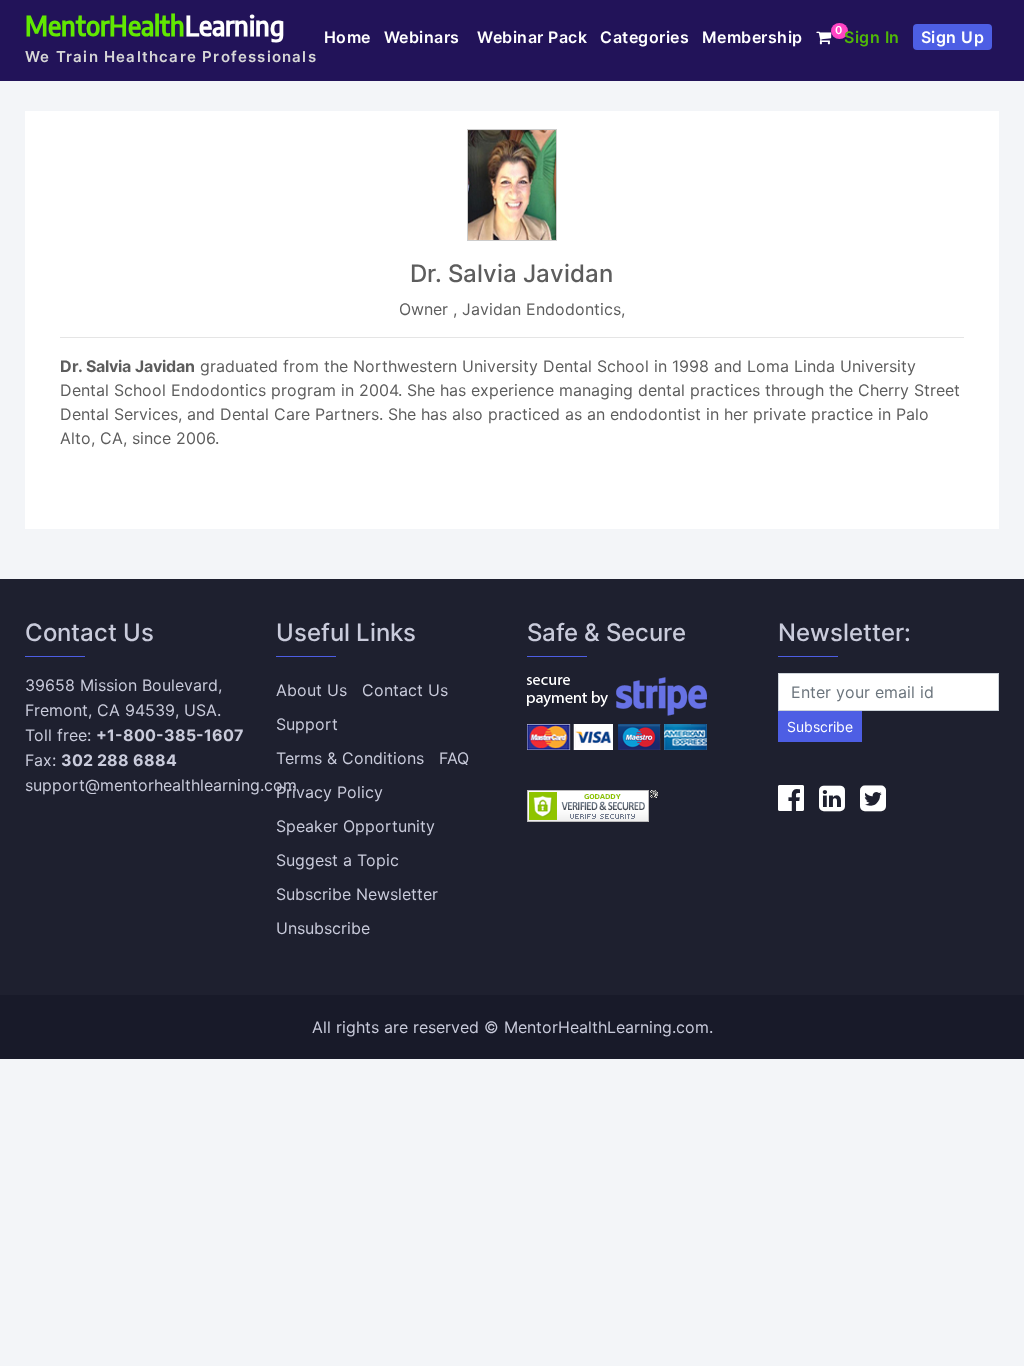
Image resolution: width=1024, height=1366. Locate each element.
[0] (824, 37)
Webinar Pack (532, 37)
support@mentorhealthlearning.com (161, 785)
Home (347, 37)
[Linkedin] (832, 798)
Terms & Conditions (350, 758)
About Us (311, 690)
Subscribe (820, 726)
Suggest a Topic (337, 860)
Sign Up (953, 37)
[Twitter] (873, 798)
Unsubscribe (323, 928)
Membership (752, 37)
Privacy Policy (329, 792)
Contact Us (405, 690)
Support (307, 724)
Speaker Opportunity (355, 826)
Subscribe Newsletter (357, 894)
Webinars (424, 37)
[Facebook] (791, 798)
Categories (644, 37)
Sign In (872, 37)
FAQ (454, 758)
